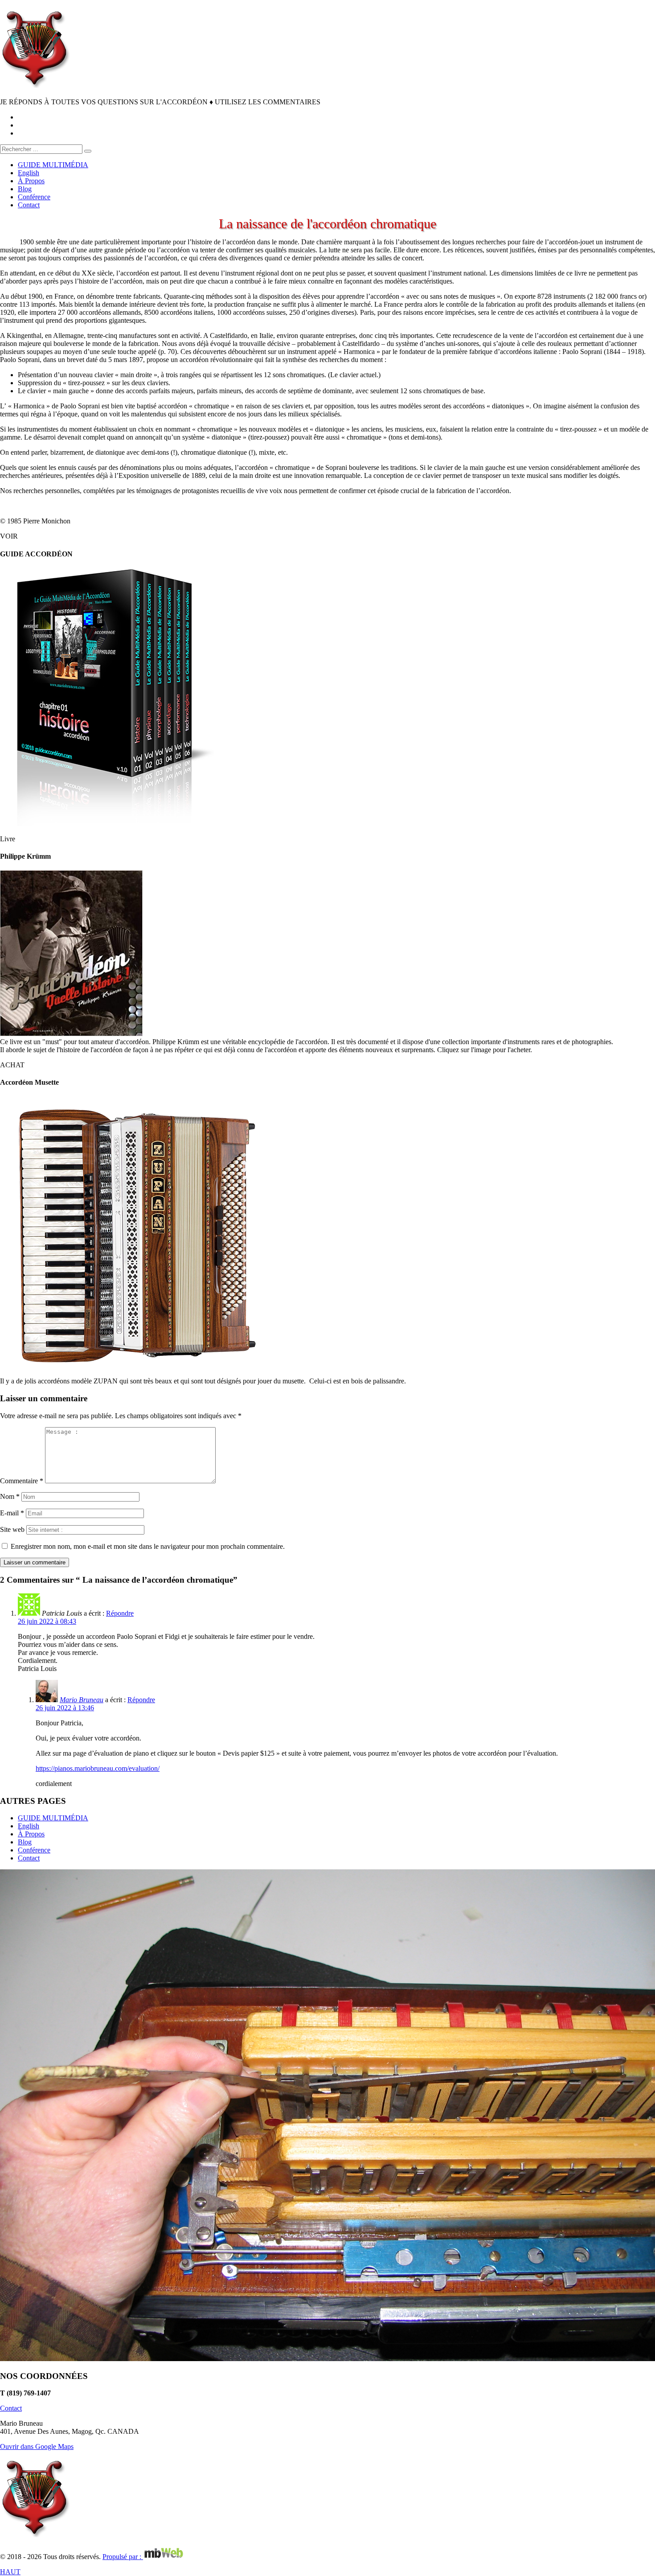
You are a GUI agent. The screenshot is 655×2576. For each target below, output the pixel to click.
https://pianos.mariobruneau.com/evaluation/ (98, 1768)
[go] (88, 151)
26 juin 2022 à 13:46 (65, 1708)
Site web (12, 1529)
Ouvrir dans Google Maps (37, 2446)
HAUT (10, 2572)
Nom (10, 1496)
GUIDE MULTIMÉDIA (53, 1818)
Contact (29, 1858)
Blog (25, 1842)
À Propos (31, 1834)
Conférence (34, 1850)
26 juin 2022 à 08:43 (47, 1621)
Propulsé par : (123, 2557)
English (29, 1826)
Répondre (120, 1613)
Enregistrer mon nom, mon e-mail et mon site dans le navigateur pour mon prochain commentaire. (148, 1546)
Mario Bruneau (82, 1700)
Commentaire (22, 1481)
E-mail (12, 1513)
